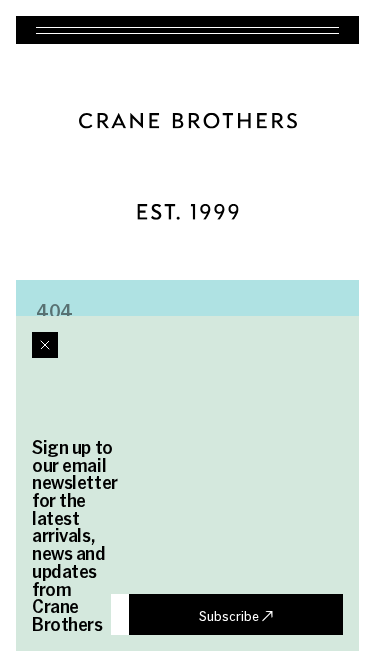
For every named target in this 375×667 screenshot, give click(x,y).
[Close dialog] (45, 345)
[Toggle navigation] (187, 30)
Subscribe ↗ (236, 615)
